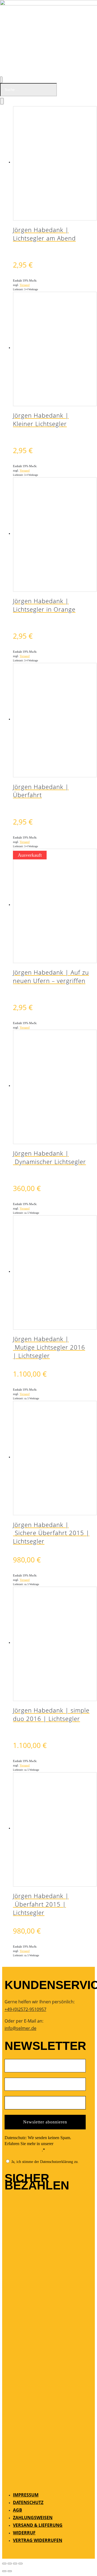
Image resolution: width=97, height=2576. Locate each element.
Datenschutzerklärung (23, 2150)
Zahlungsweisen (33, 2518)
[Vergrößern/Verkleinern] (4, 2564)
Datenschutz (28, 2502)
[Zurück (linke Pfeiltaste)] (4, 2571)
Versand (25, 285)
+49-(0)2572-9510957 (25, 2009)
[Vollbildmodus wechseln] (10, 2564)
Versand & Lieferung (38, 2525)
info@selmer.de (20, 2028)
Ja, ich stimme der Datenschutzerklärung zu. (44, 2162)
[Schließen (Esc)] (20, 2564)
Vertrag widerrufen (38, 2540)
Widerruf (24, 2533)
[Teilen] (15, 2564)
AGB (18, 2510)
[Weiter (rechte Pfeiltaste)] (10, 2571)
